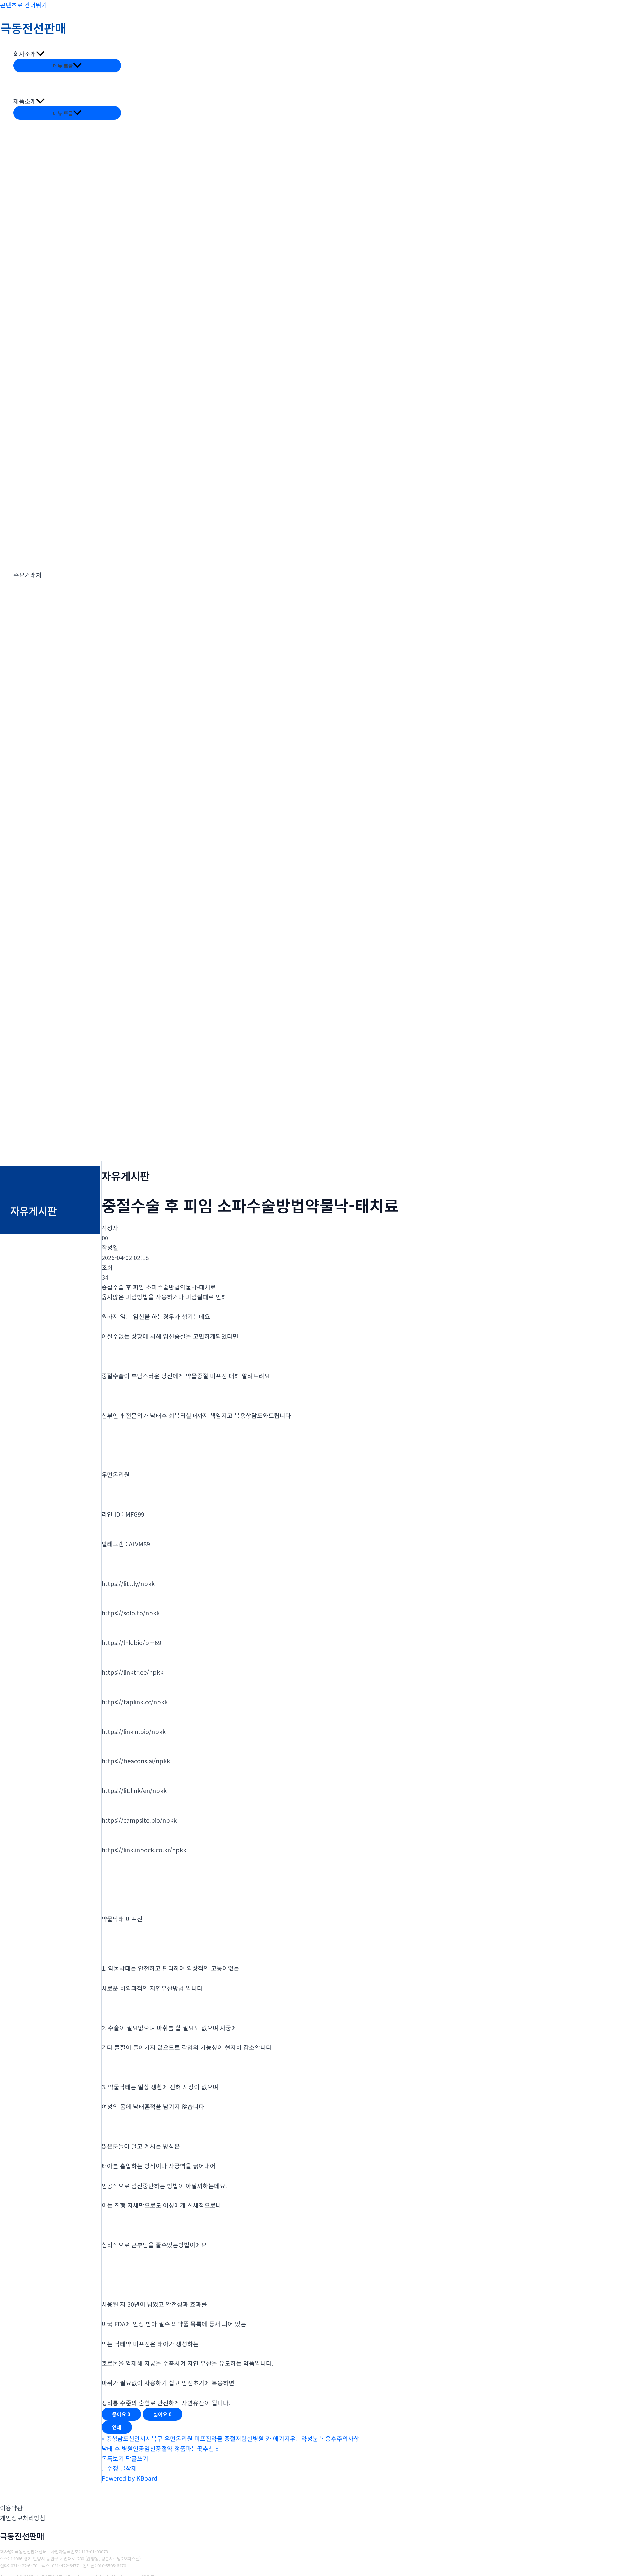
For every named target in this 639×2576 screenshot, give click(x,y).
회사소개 (25, 54)
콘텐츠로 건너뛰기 (23, 5)
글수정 (110, 2468)
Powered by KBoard (129, 2478)
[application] (40, 54)
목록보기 (113, 2458)
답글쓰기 (137, 2458)
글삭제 (129, 2468)
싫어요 (163, 2414)
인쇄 (117, 2427)
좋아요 (121, 2414)
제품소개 (25, 101)
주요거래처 (27, 575)
